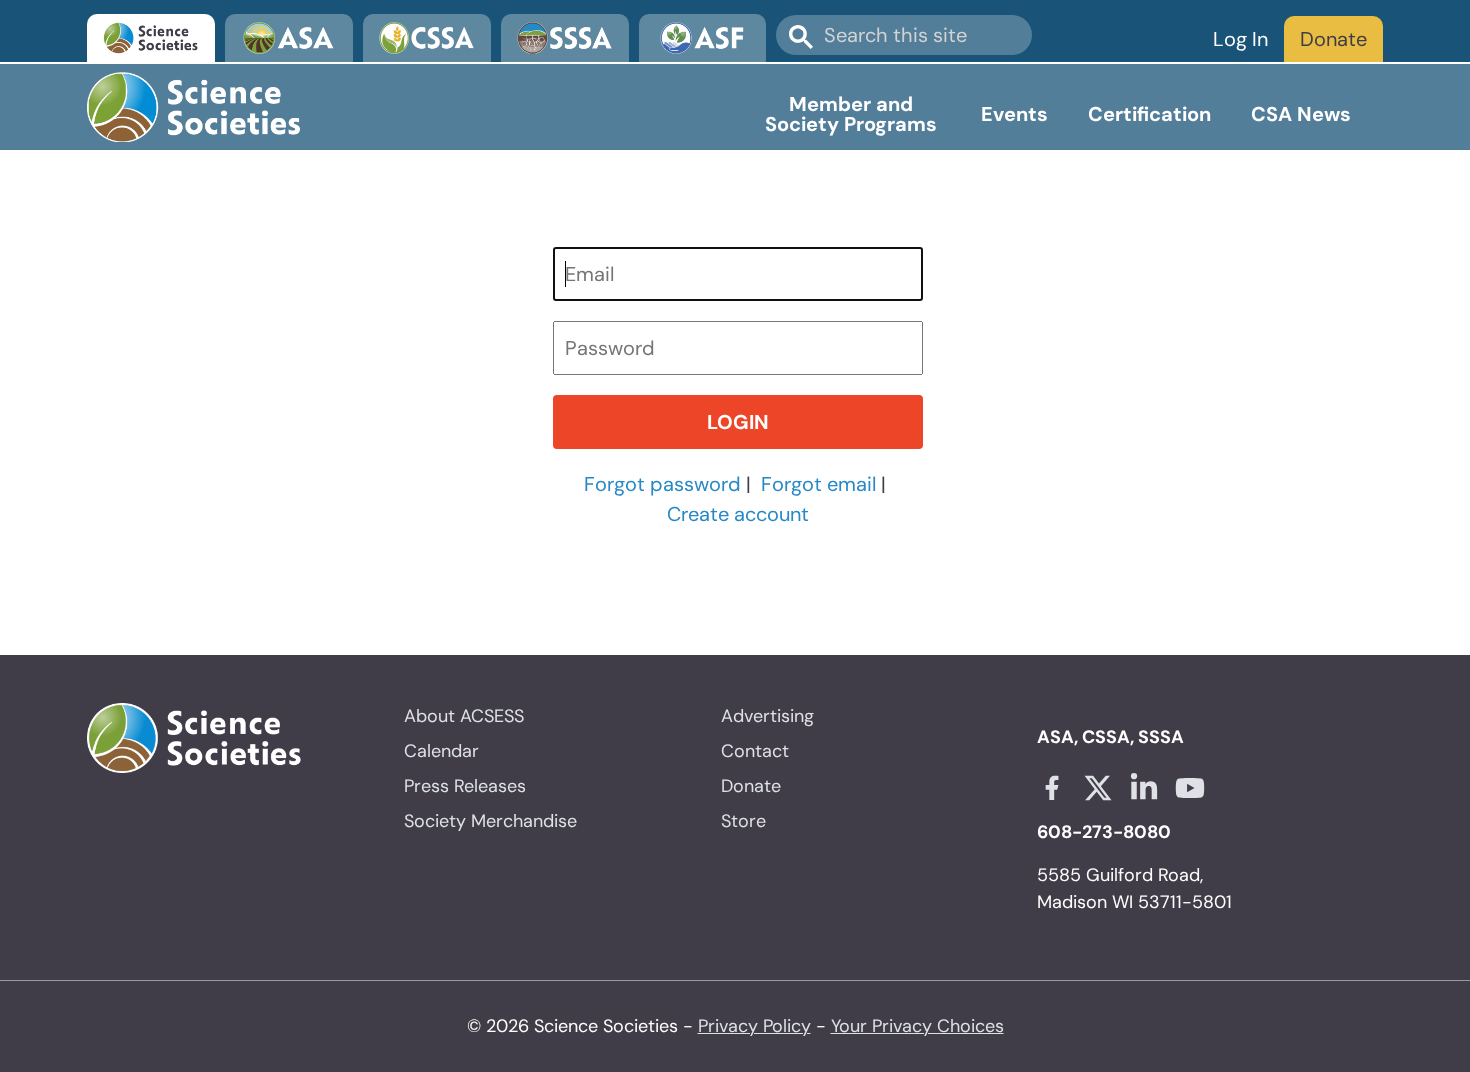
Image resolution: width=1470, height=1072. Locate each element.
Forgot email (818, 484)
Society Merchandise (490, 821)
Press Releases (465, 786)
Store (743, 821)
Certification (1149, 114)
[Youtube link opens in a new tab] (1190, 788)
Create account (738, 514)
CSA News (1301, 114)
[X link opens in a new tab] (1098, 788)
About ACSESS (464, 716)
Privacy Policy (754, 1026)
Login (738, 422)
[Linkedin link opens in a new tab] (1144, 788)
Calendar (441, 751)
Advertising (767, 716)
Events (1014, 114)
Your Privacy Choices (917, 1026)
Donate (1333, 39)
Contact (755, 751)
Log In (1240, 39)
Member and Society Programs (851, 114)
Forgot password (662, 484)
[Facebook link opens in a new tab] (1052, 788)
